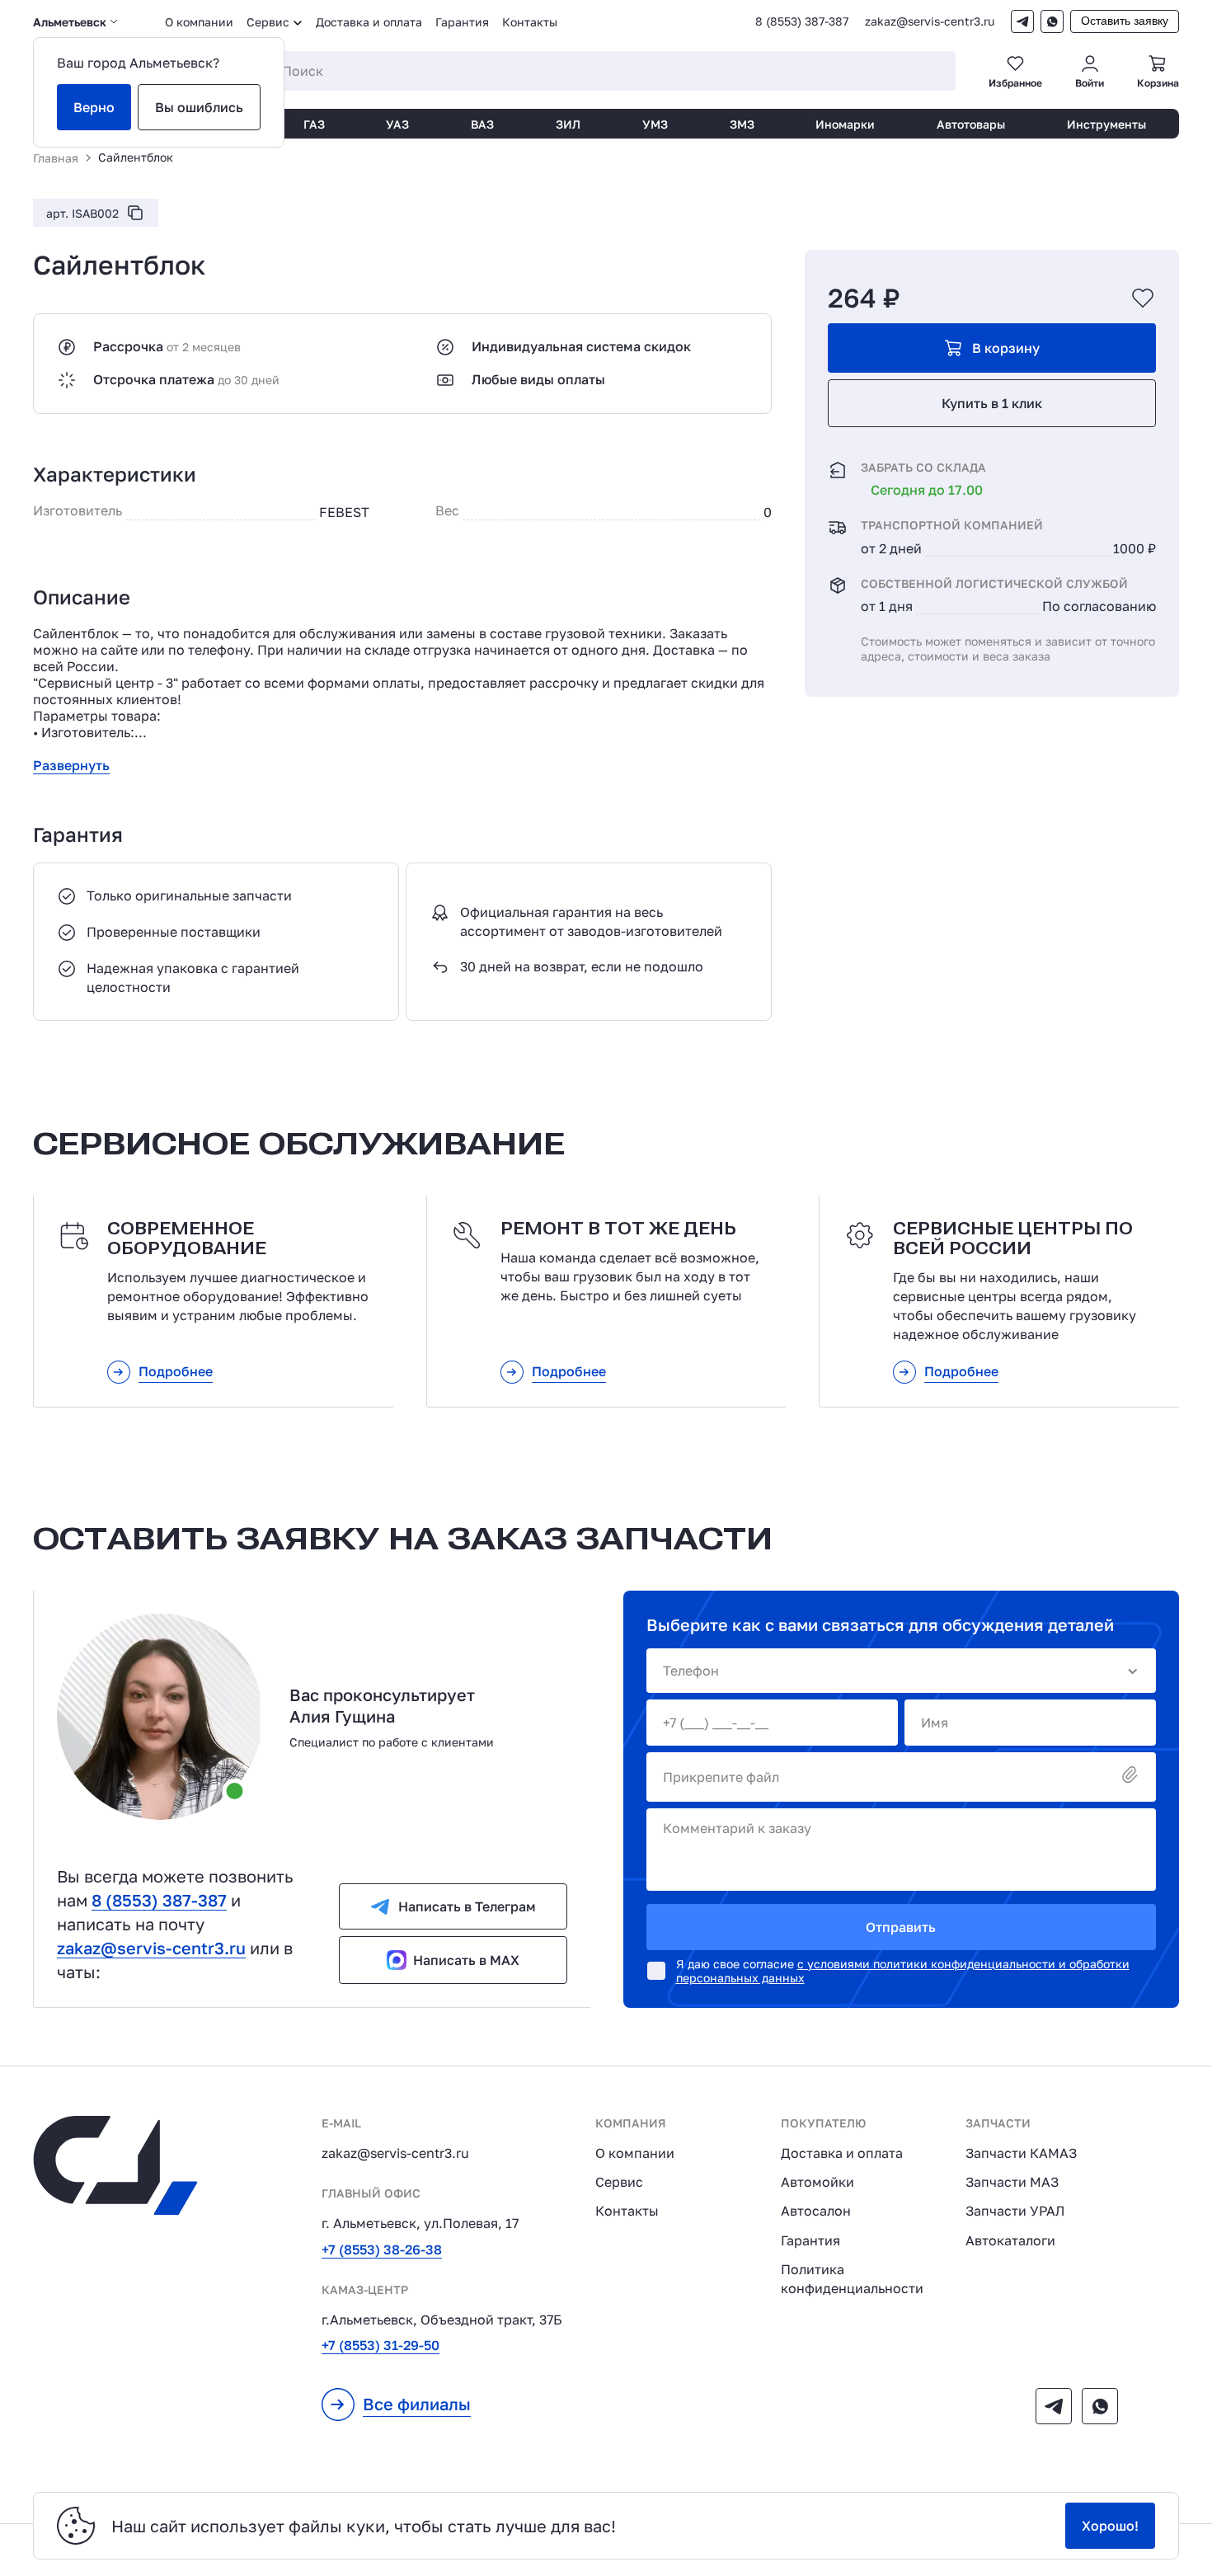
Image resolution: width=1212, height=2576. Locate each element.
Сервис (619, 2182)
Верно (94, 107)
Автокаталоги (1010, 2240)
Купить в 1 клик (992, 403)
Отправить (901, 1927)
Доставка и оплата (369, 22)
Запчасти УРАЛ (1015, 2211)
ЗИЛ (568, 124)
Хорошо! (1110, 2526)
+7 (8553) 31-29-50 (381, 2345)
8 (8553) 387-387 (802, 21)
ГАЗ (314, 124)
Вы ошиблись (199, 107)
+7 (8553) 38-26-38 (382, 2249)
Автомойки (817, 2182)
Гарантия (462, 22)
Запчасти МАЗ (1012, 2182)
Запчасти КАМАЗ (1021, 2153)
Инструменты (1106, 124)
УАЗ (397, 124)
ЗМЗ (742, 124)
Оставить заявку (1125, 21)
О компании (199, 22)
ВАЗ (482, 124)
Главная (56, 158)
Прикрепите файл (721, 1777)
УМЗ (655, 124)
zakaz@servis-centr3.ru (930, 21)
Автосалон (816, 2211)
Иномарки (845, 124)
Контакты (530, 22)
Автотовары (971, 124)
